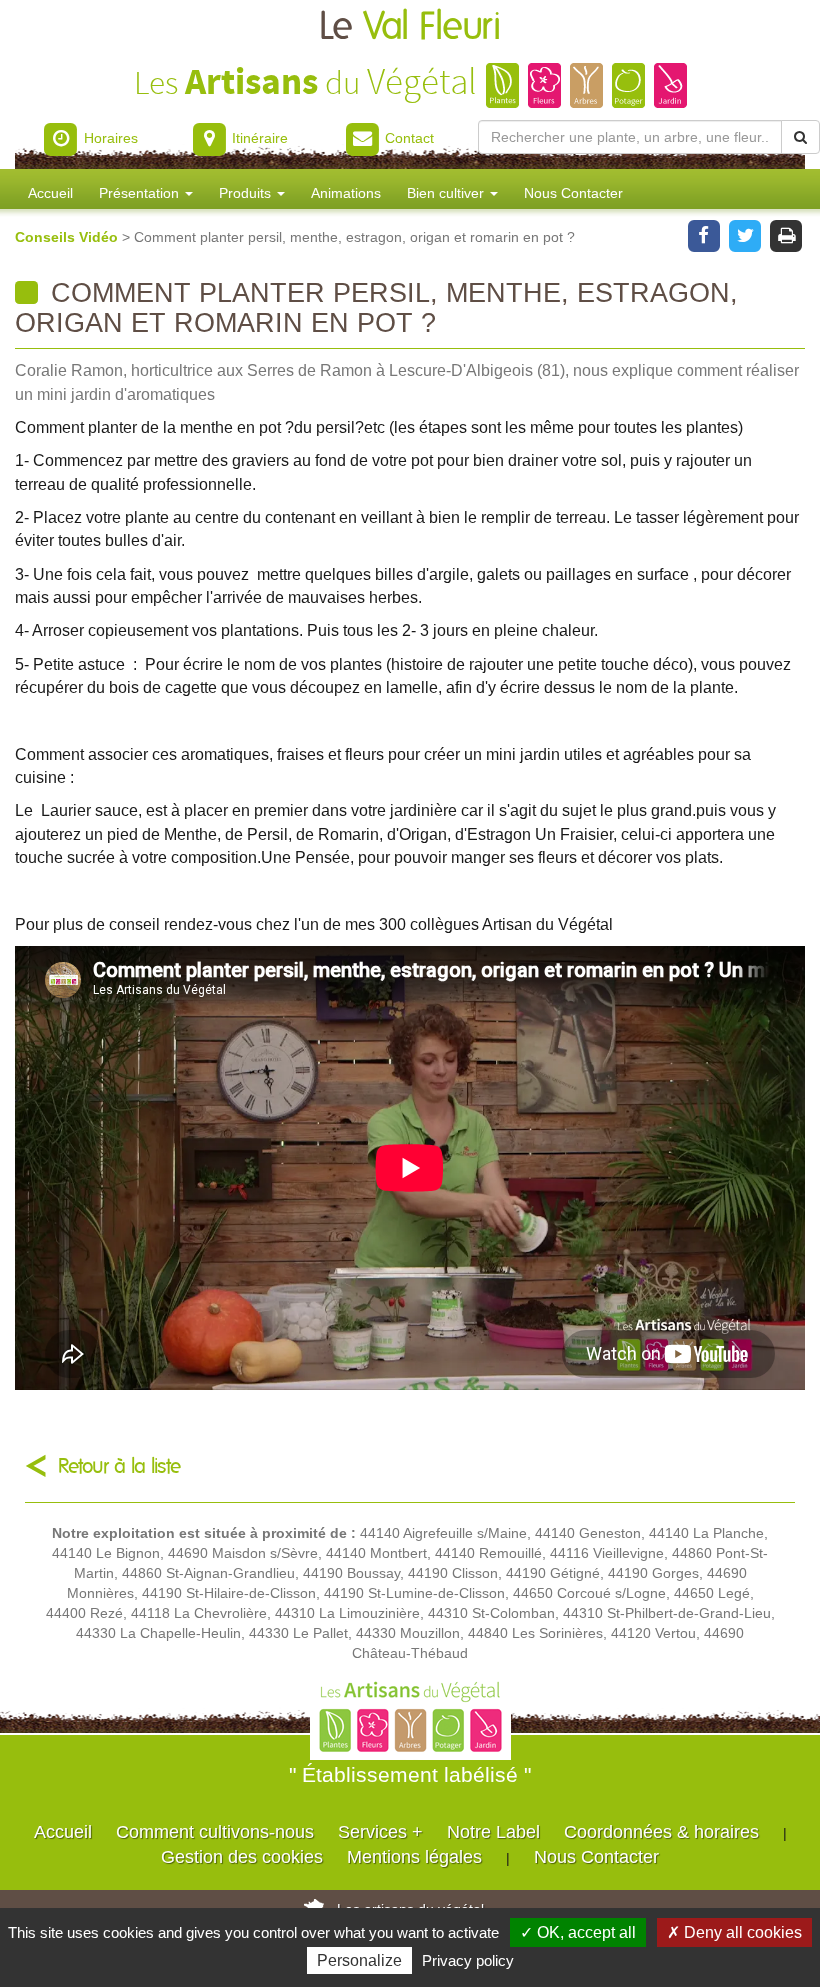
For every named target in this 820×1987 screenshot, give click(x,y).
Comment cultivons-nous (215, 1832)
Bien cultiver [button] (447, 193)
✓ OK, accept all (578, 1932)
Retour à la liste (119, 1466)
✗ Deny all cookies (734, 1932)
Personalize (359, 1960)
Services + (380, 1832)
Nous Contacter (573, 193)
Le (410, 27)
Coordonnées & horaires (661, 1832)
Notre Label (493, 1832)
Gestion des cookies (242, 1857)
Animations (346, 193)
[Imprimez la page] (786, 234)
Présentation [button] (141, 193)
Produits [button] (247, 193)
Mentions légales (414, 1857)
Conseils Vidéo (68, 237)
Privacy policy (468, 1960)
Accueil (50, 193)
